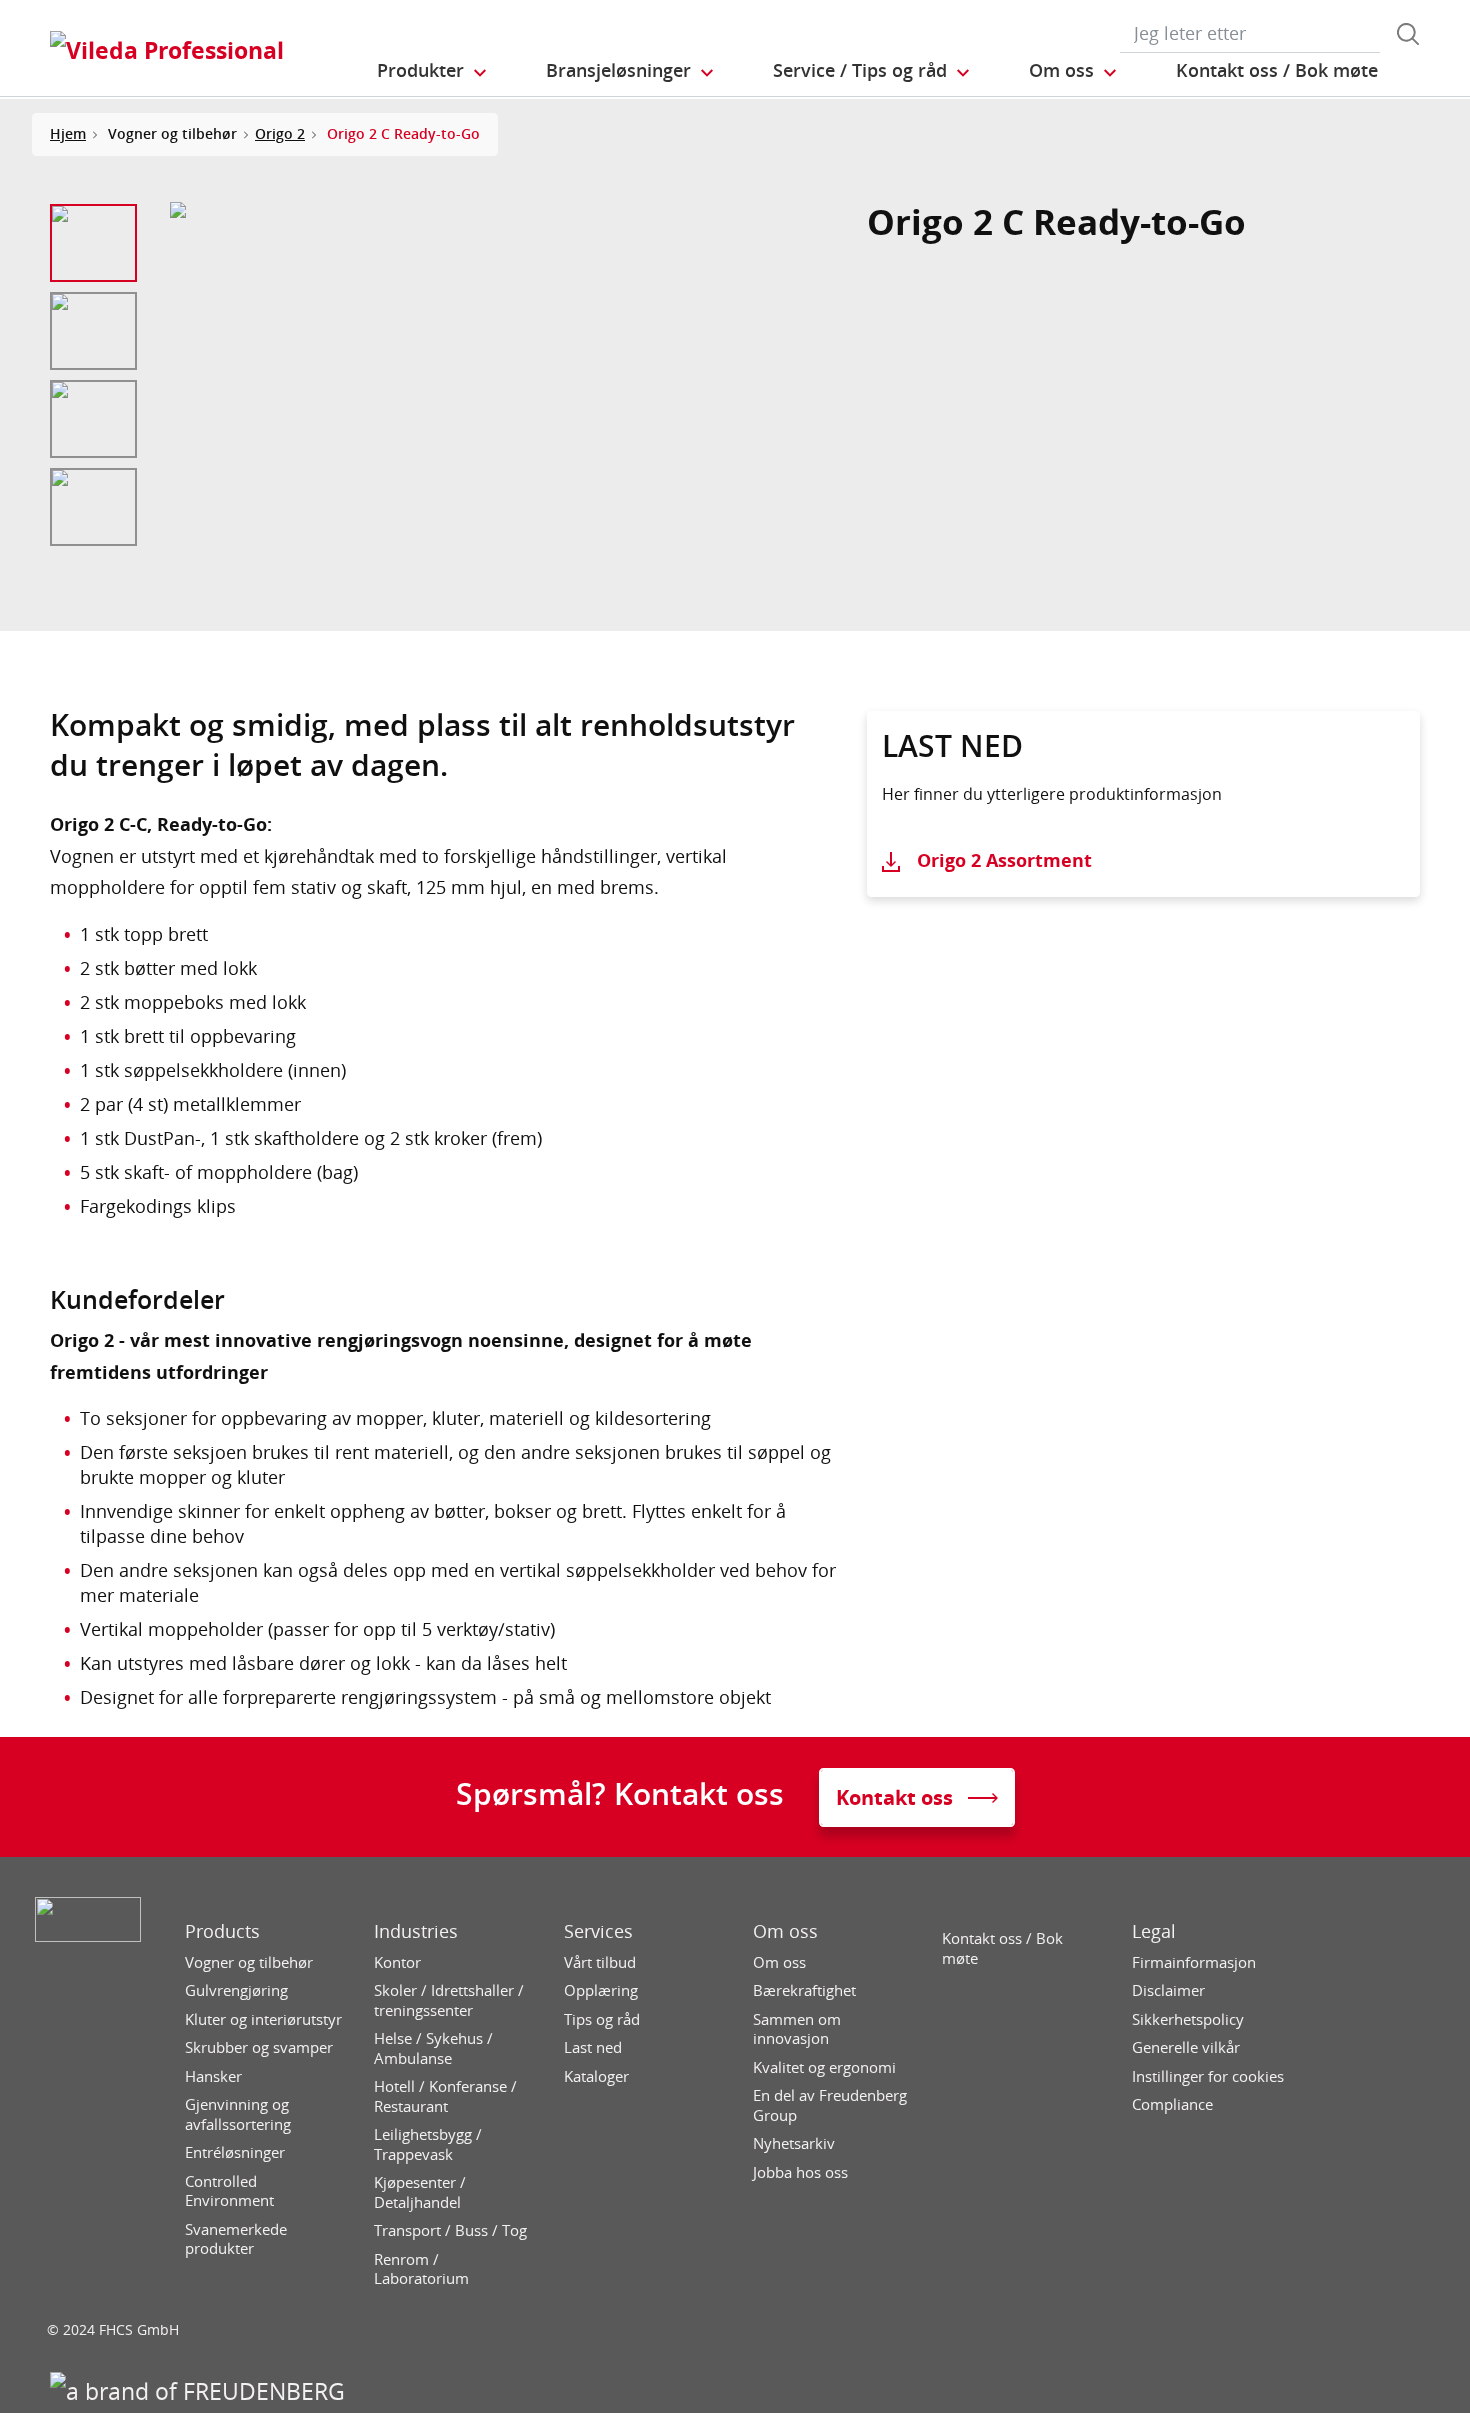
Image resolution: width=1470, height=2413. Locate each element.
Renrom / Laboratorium (421, 2269)
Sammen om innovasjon (797, 2029)
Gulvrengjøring (236, 1990)
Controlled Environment (229, 2191)
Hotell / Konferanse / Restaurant (445, 2096)
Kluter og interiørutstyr (263, 2019)
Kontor (397, 1962)
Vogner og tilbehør (249, 1962)
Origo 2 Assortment (1004, 860)
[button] (433, 71)
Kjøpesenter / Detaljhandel (420, 2192)
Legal (1154, 1931)
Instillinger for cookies (1208, 2076)
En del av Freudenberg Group (830, 2105)
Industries (416, 1931)
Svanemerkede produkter (236, 2239)
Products (222, 1931)
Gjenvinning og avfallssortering (238, 2114)
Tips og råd (602, 2019)
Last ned (593, 2047)
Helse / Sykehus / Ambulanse (433, 2048)
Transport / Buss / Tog (450, 2230)
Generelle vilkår (1186, 2047)
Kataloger (596, 2076)
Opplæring (601, 1990)
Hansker (213, 2076)
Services (598, 1931)
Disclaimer (1168, 1990)
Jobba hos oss (800, 2172)
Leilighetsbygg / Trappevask (428, 2144)
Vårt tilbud (600, 1962)
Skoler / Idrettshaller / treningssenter (449, 2000)
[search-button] (1408, 34)
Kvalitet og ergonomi (824, 2067)
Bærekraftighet (804, 1990)
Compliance (1172, 2104)
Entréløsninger (235, 2152)
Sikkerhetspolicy (1188, 2019)
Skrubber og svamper (259, 2047)
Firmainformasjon (1194, 1962)
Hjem (68, 133)
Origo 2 (280, 133)
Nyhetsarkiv (794, 2143)
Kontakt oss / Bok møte (1002, 1948)
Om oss (785, 1931)
